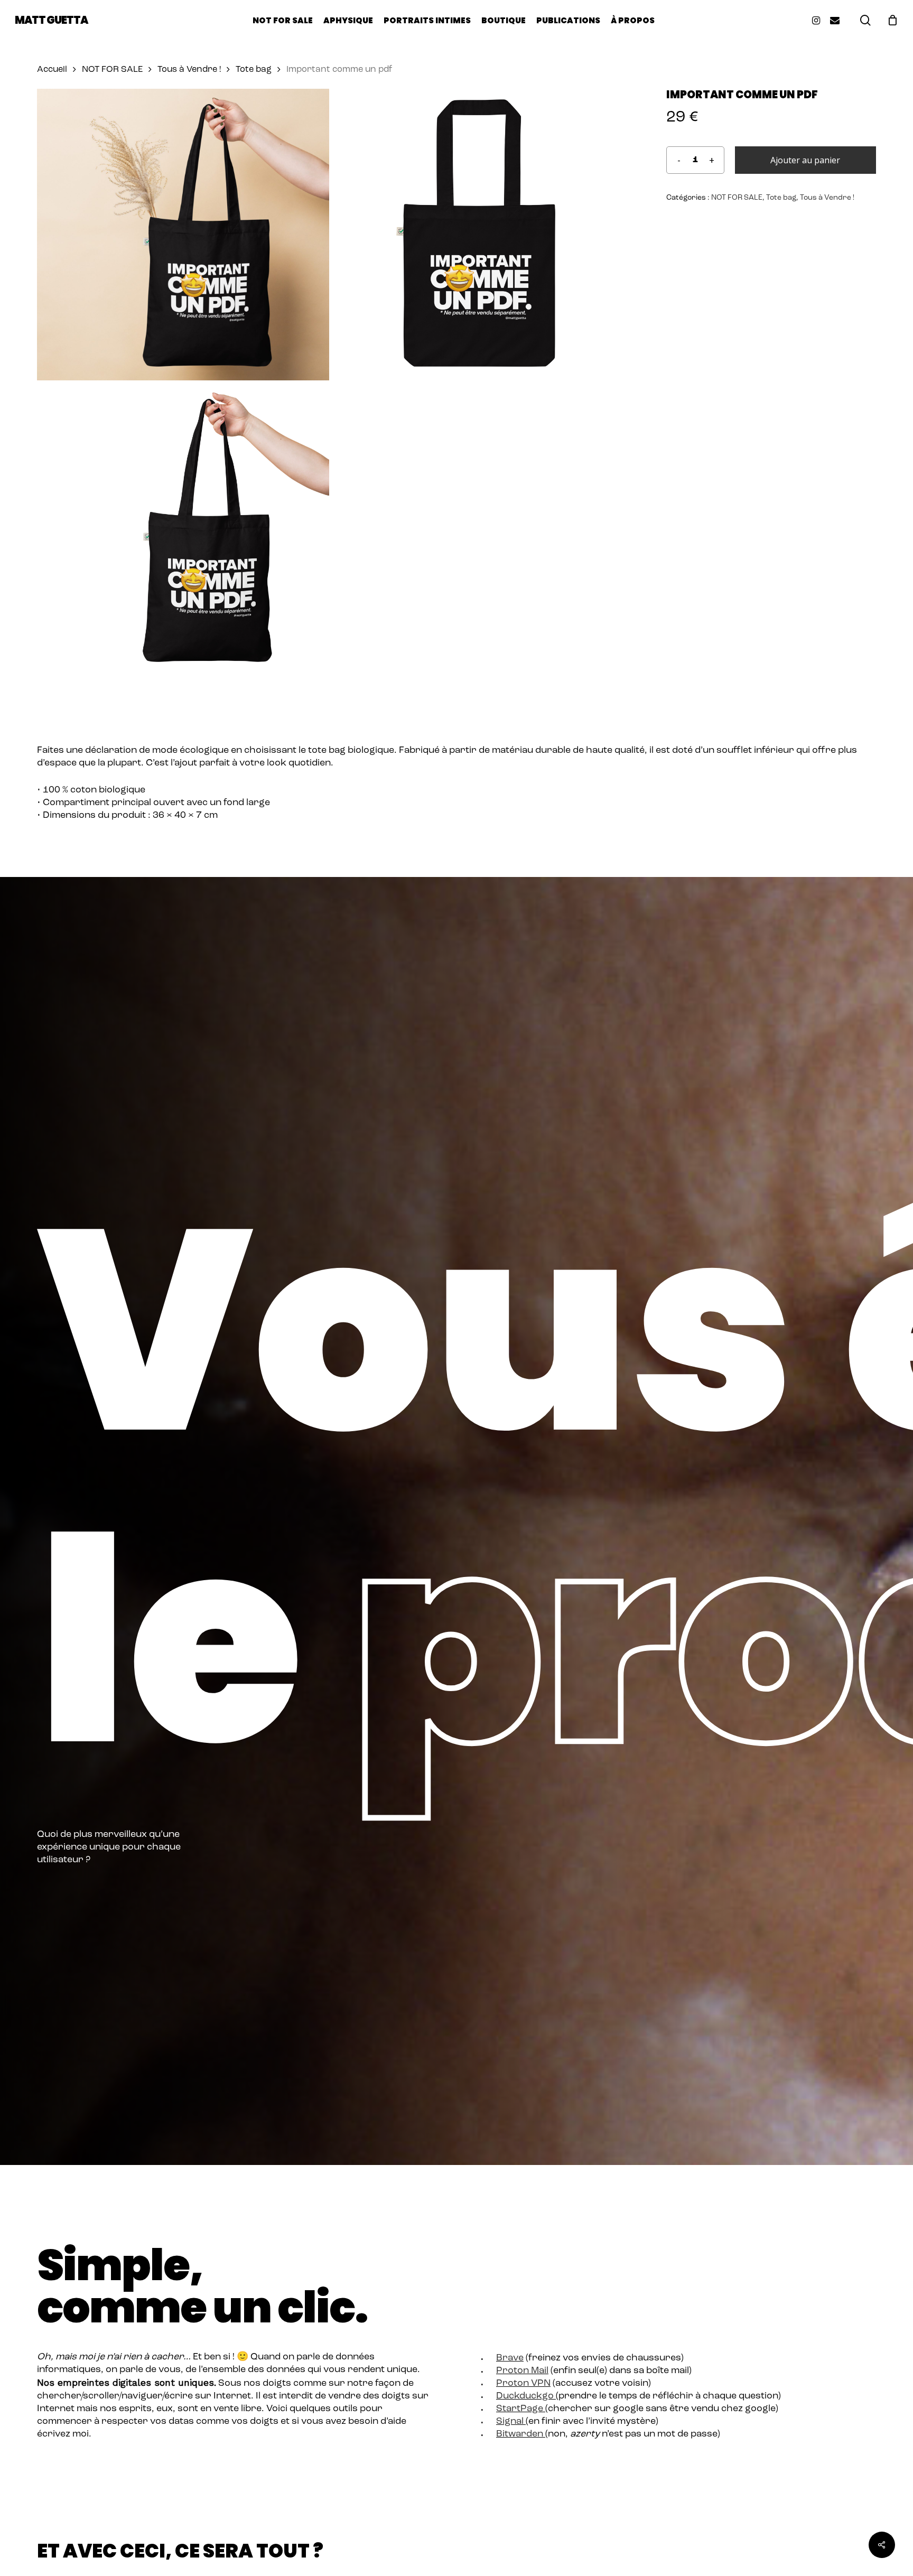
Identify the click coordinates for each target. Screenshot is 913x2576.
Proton (513, 2371)
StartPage (520, 2409)
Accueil (52, 70)
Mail (539, 2371)
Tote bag (254, 70)
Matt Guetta (51, 20)
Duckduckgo (525, 2396)
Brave (510, 2358)
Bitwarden (520, 2434)
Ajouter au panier (805, 160)
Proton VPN (523, 2384)
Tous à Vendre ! (189, 70)
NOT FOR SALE (112, 70)
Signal (510, 2422)
